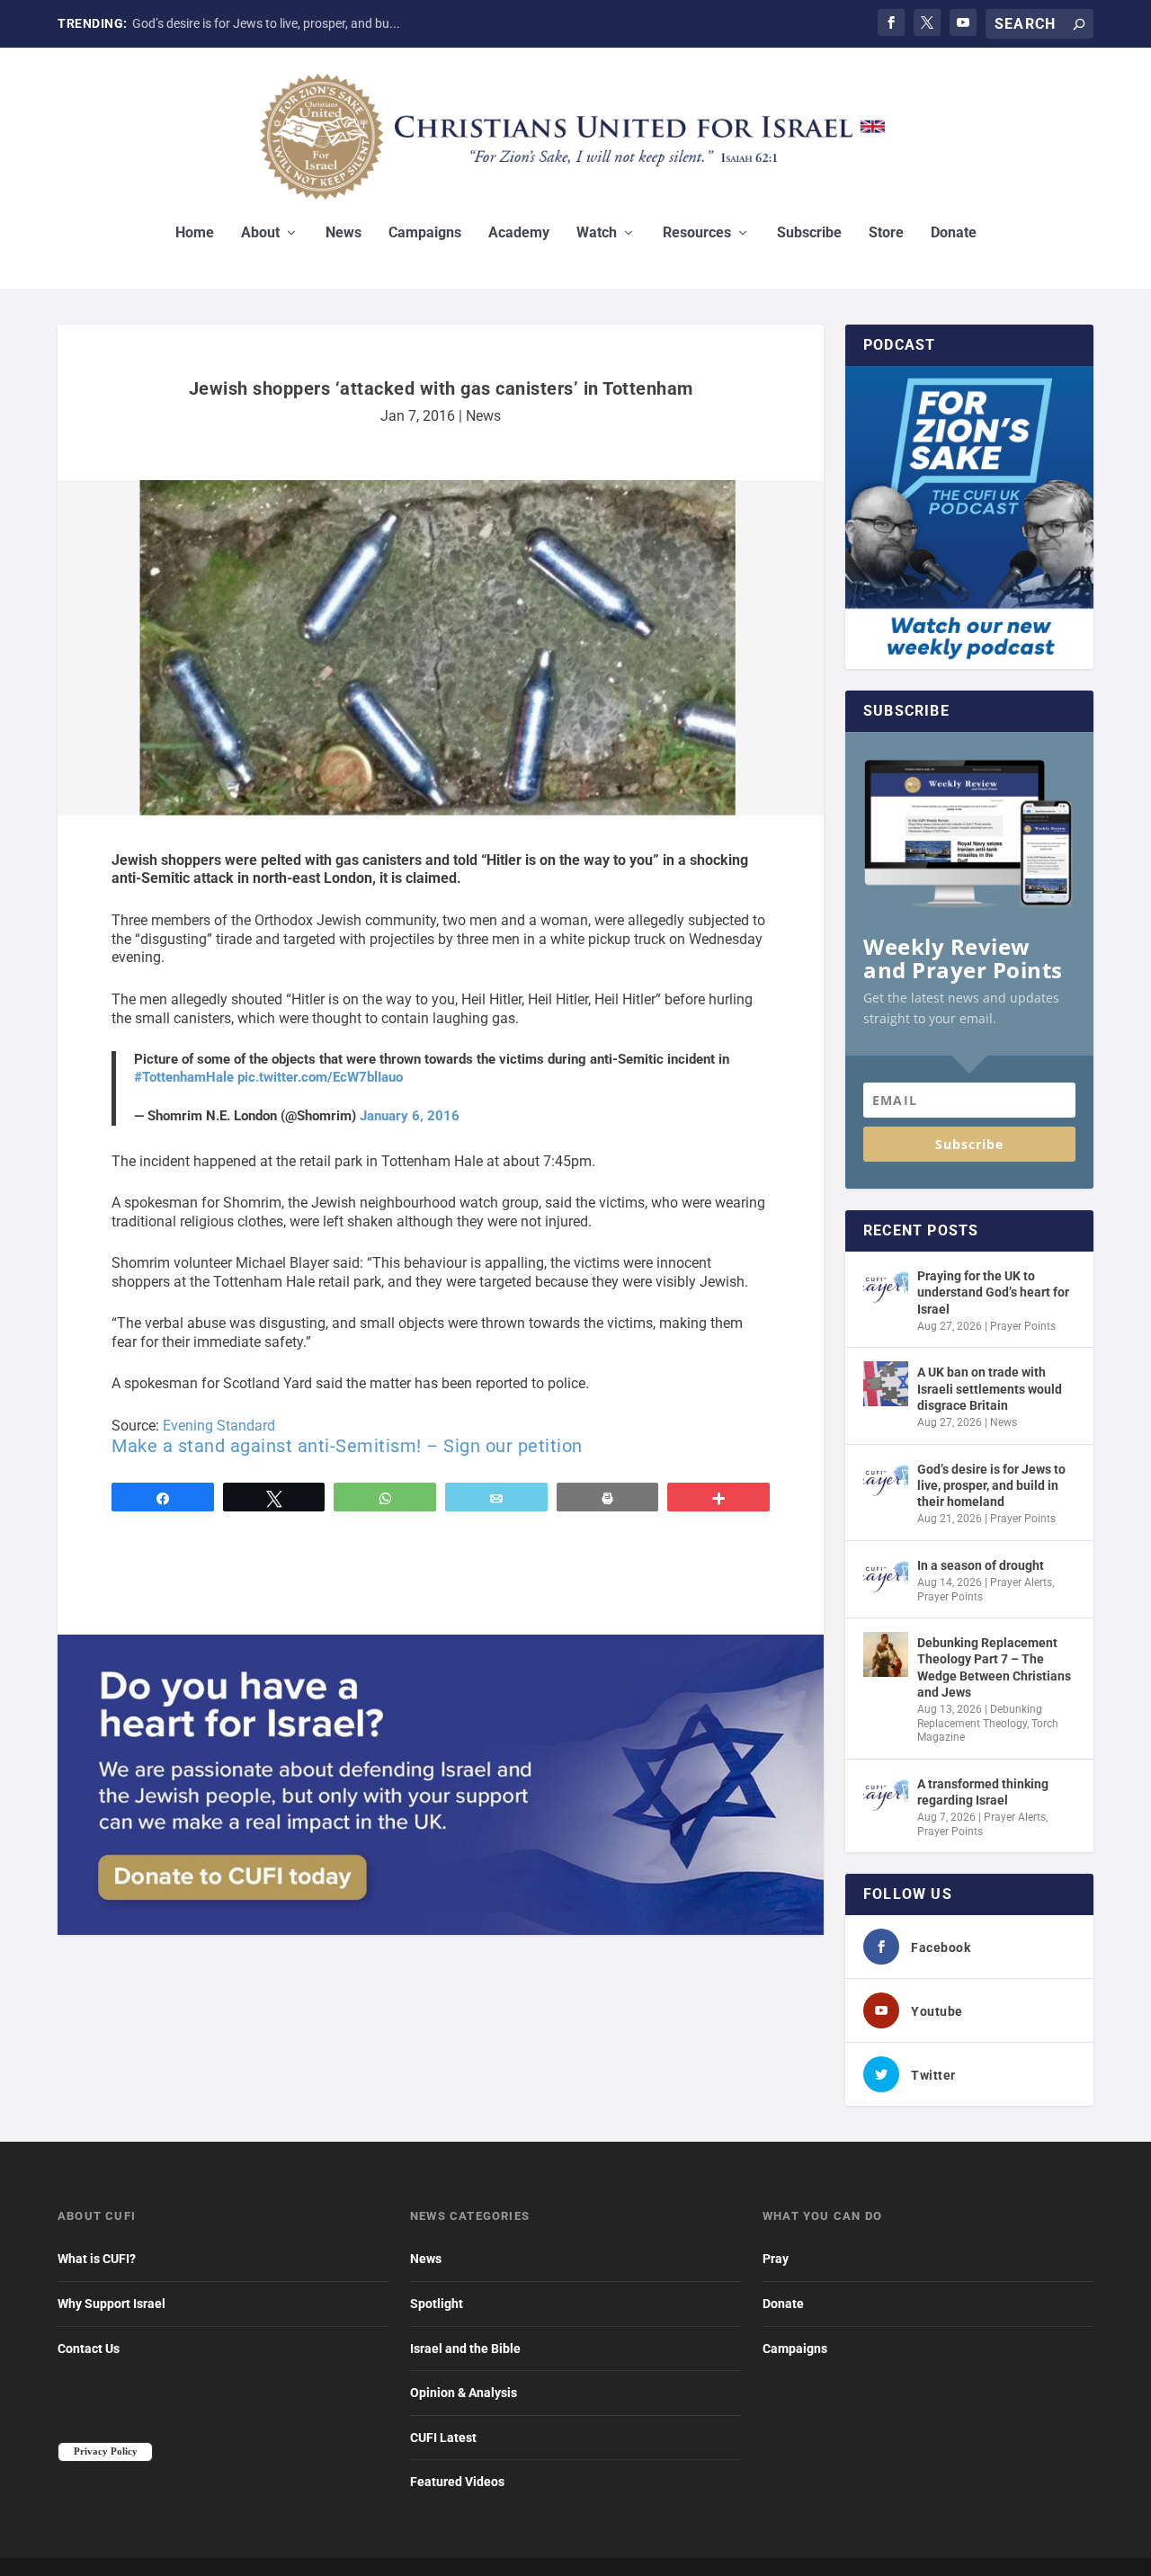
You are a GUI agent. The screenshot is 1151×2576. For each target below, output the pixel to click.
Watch (597, 233)
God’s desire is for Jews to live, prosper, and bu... (266, 23)
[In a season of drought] (886, 1577)
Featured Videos (457, 2482)
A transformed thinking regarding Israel (983, 1792)
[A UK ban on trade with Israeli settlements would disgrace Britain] (886, 1384)
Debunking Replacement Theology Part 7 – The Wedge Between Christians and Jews (994, 1667)
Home (195, 233)
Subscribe (809, 233)
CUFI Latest (443, 2438)
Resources (697, 233)
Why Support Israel (112, 2304)
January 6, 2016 (410, 1116)
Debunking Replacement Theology (980, 1716)
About (260, 233)
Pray (776, 2259)
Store (886, 233)
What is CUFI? (97, 2259)
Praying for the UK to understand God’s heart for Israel (993, 1292)
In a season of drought (981, 1565)
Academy (519, 233)
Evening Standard (219, 1426)
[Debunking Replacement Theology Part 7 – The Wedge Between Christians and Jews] (886, 1654)
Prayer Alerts (1021, 1582)
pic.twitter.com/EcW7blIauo (320, 1077)
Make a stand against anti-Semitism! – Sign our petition (347, 1446)
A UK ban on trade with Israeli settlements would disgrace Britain (990, 1388)
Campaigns (425, 233)
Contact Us (89, 2349)
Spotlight (437, 2304)
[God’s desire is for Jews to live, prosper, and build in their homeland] (886, 1481)
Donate (954, 233)
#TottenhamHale (184, 1077)
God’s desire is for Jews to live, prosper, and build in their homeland (991, 1485)
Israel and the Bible (465, 2349)
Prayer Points (1023, 1326)
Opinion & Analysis (464, 2393)
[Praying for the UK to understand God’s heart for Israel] (886, 1288)
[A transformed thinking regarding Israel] (886, 1796)
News (344, 233)
